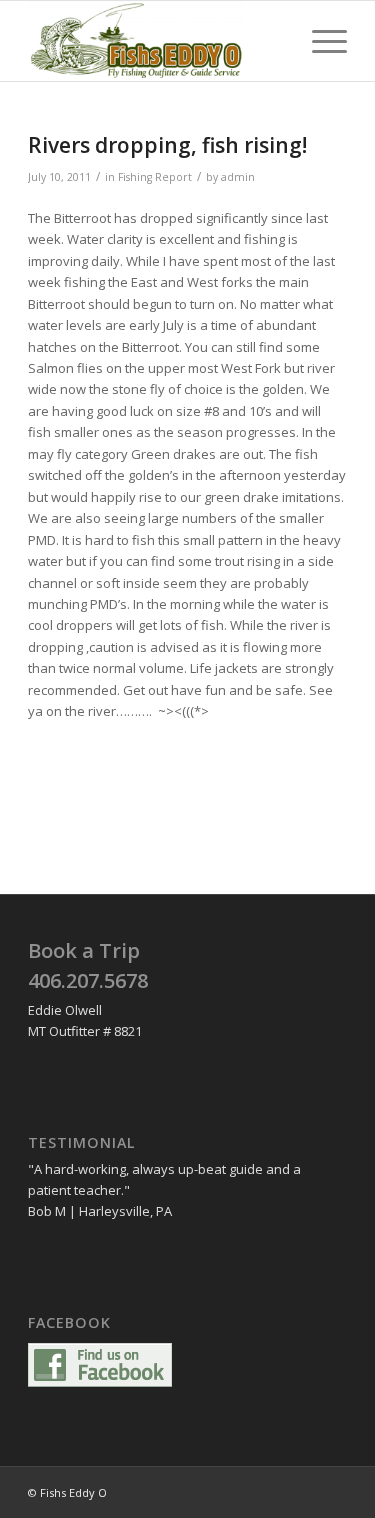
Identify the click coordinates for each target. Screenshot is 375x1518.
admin (238, 177)
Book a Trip (84, 950)
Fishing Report (155, 177)
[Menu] (319, 41)
